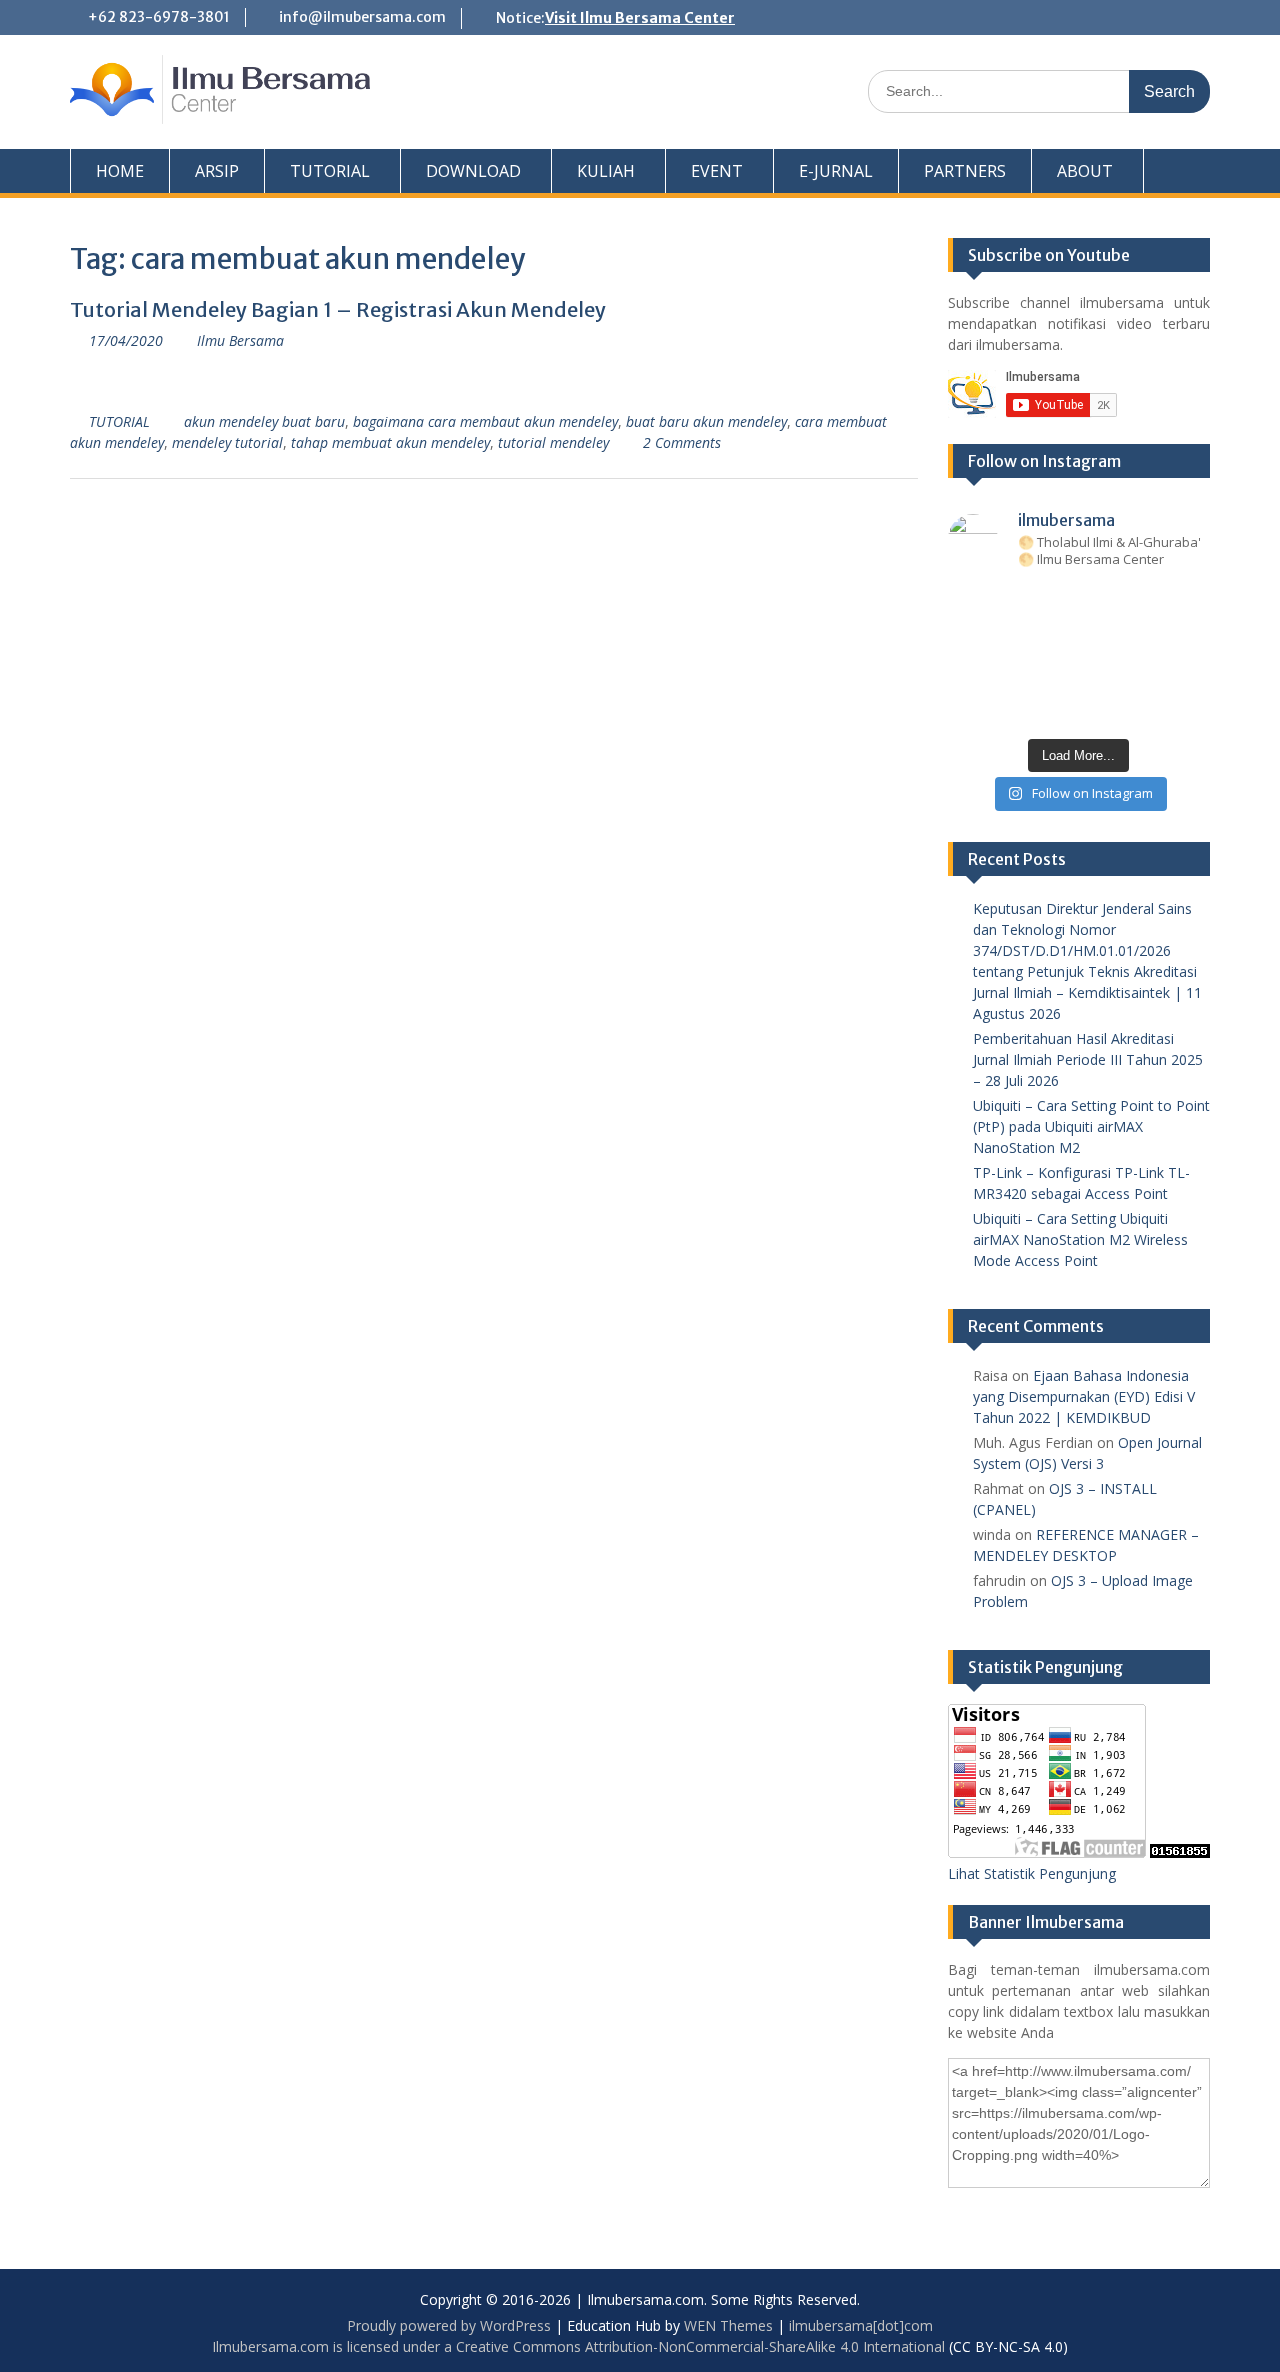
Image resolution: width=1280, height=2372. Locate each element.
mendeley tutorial (227, 442)
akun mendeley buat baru (264, 421)
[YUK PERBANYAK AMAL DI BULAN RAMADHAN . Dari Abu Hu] (1079, 674)
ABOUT (1085, 171)
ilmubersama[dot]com (861, 2325)
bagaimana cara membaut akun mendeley (485, 421)
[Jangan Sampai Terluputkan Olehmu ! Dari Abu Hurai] (1024, 639)
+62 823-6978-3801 (159, 17)
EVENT (717, 171)
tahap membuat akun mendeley (390, 442)
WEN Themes (728, 2325)
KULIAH (606, 171)
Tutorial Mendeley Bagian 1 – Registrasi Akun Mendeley (338, 309)
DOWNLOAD (473, 171)
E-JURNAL (836, 171)
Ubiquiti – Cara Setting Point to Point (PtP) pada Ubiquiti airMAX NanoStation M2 (1091, 1126)
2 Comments (682, 442)
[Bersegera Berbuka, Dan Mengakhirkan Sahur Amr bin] (1024, 604)
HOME (120, 171)
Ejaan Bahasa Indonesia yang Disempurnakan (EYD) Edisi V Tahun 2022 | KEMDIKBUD (1084, 1396)
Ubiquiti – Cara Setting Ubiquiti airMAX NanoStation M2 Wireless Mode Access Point (1080, 1239)
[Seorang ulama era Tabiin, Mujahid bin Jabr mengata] (970, 639)
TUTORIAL (330, 171)
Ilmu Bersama (240, 340)
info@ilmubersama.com (362, 17)
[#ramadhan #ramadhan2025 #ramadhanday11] (1079, 604)
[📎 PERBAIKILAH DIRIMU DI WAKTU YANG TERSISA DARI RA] (970, 674)
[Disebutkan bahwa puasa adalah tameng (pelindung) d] (1133, 604)
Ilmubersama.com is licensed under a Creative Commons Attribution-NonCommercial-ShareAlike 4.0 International (578, 2346)
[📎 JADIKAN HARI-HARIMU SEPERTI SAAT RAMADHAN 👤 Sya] (1024, 674)
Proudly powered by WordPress (449, 2325)
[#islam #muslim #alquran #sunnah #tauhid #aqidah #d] (1133, 709)
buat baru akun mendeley (706, 421)
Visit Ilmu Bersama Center (640, 18)
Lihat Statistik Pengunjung (1032, 1873)
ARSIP (217, 171)
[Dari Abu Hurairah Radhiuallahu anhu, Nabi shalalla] (1079, 639)
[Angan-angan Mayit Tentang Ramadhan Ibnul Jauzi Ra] (1188, 639)
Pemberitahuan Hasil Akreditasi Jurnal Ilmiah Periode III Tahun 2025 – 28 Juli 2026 (1088, 1059)
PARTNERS (965, 171)
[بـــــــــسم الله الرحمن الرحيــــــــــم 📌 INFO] (1188, 674)
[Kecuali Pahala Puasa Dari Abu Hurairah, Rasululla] (1133, 639)
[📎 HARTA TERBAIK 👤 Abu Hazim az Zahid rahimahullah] (1133, 674)
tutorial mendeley (553, 442)
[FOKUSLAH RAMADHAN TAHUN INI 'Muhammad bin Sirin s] (970, 604)
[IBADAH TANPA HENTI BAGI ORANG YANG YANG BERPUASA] (1188, 604)
